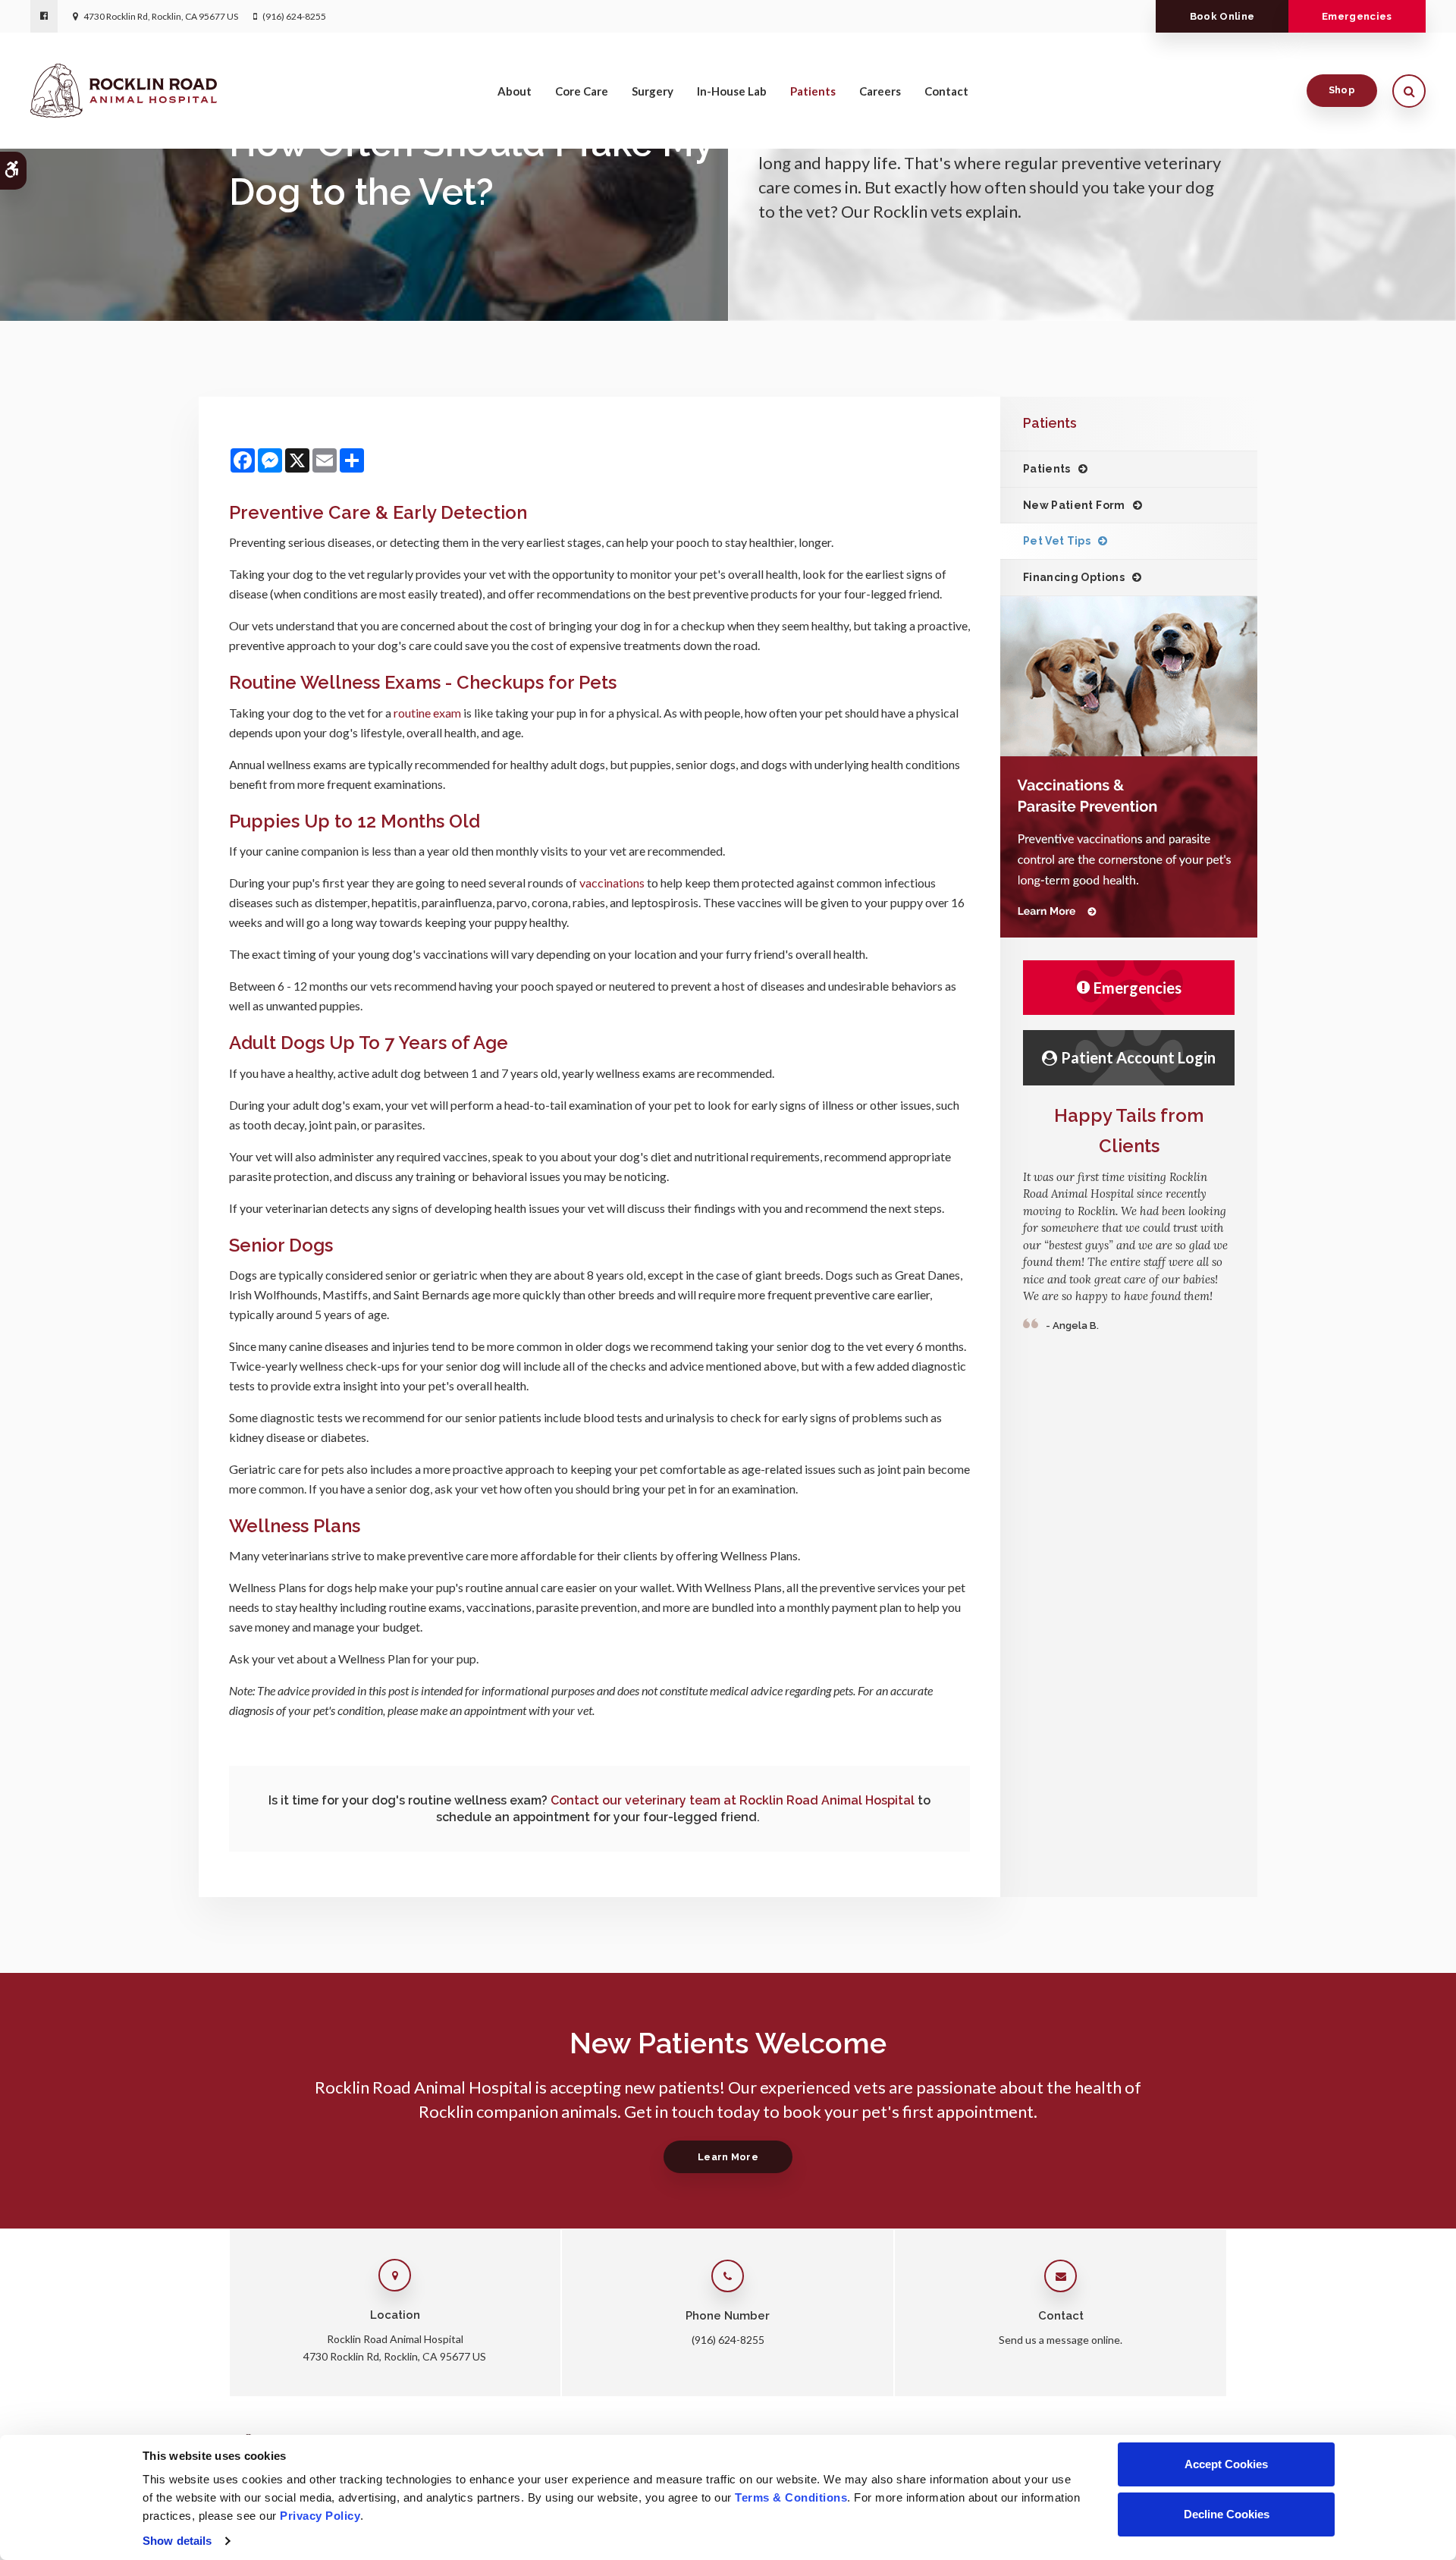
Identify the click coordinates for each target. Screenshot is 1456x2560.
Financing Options (1074, 577)
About (515, 91)
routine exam (428, 713)
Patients (813, 91)
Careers (880, 91)
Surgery (653, 91)
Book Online (1222, 16)
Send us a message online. (1061, 2340)
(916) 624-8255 (294, 16)
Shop (1342, 90)
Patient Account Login (1138, 1057)
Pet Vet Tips (1057, 541)
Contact (946, 91)
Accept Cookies (1226, 2464)
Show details (177, 2541)
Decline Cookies (1227, 2514)
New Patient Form (1074, 505)
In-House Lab (732, 91)
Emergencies (1357, 16)
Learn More (728, 2157)
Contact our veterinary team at (733, 1800)
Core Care (582, 91)
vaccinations (612, 883)
